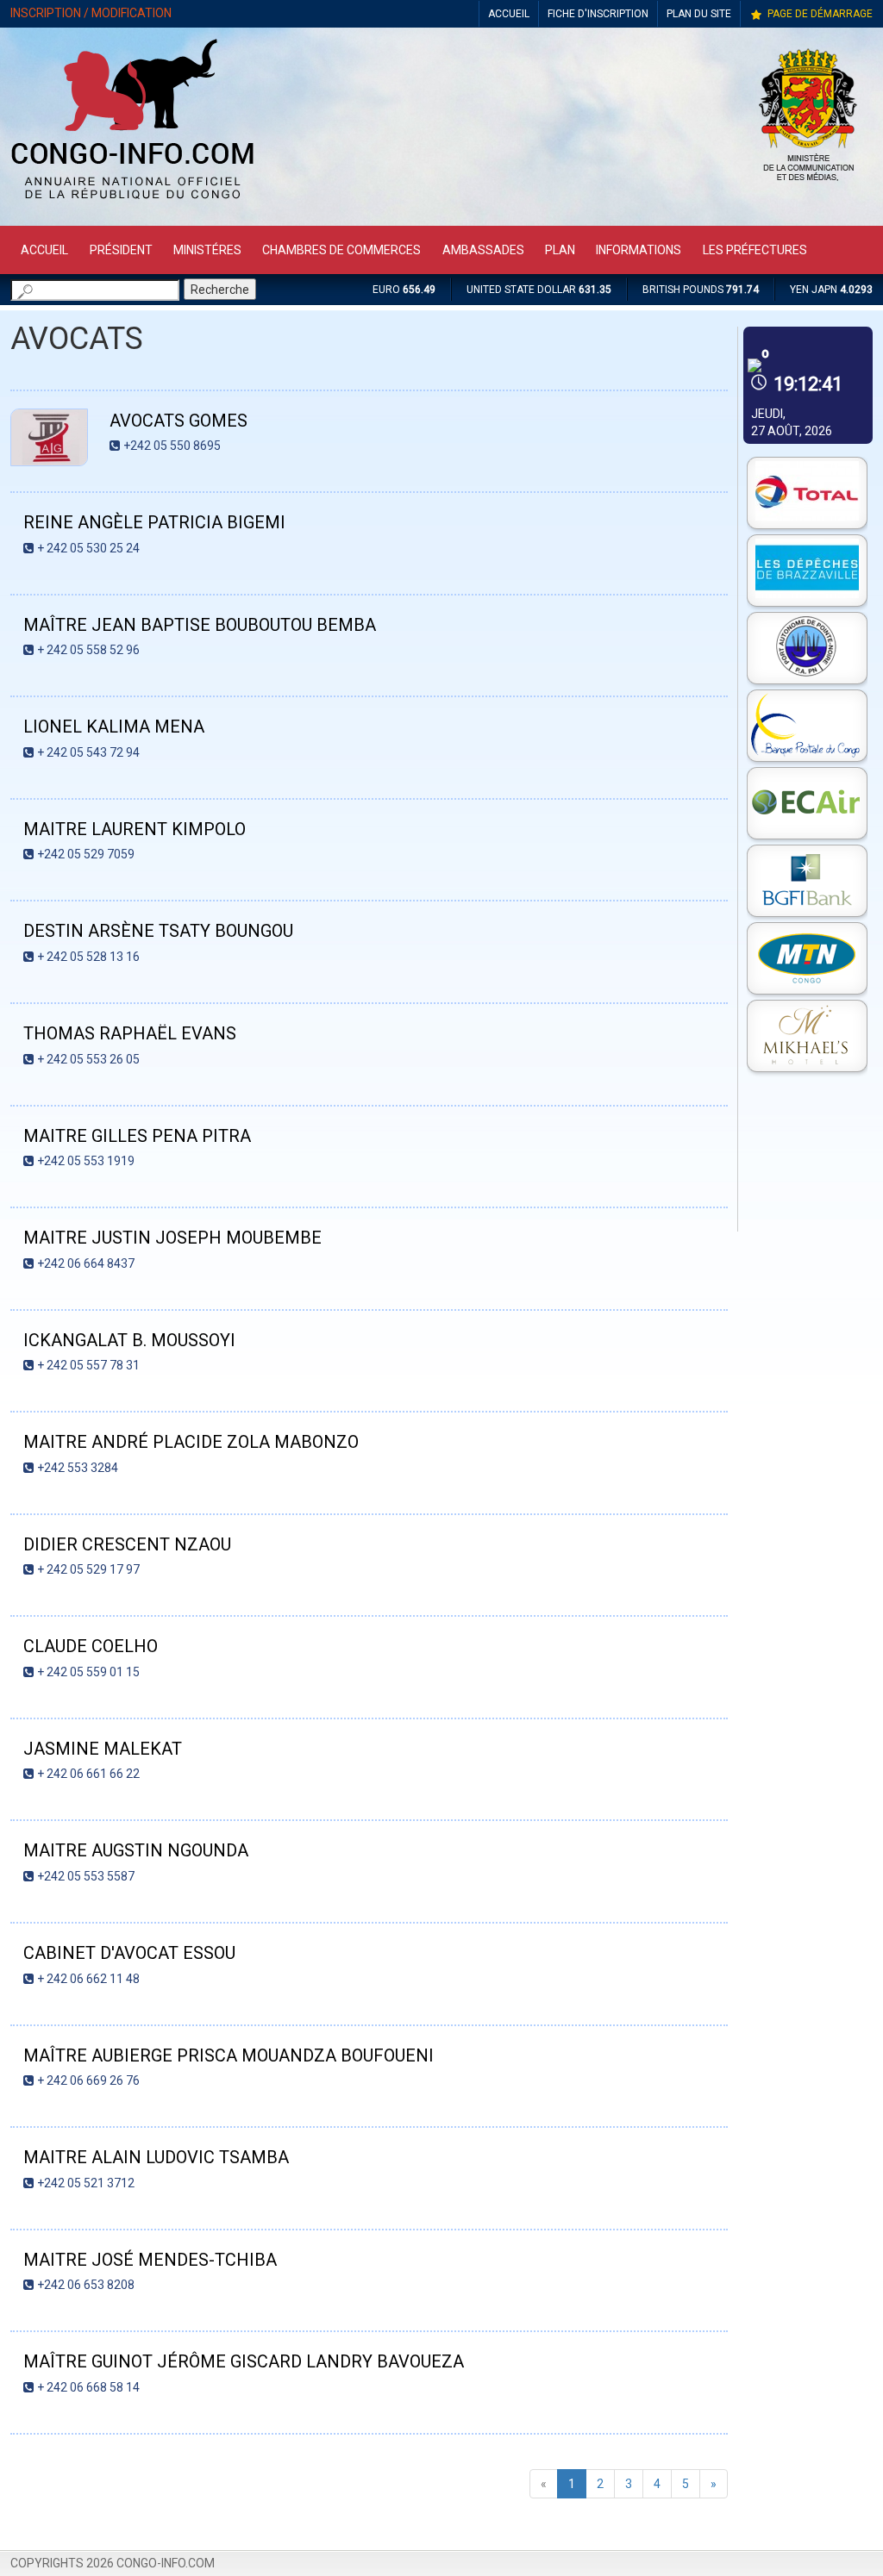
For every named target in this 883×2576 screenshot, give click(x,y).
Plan (560, 250)
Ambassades (483, 250)
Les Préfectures (755, 250)
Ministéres (207, 250)
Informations (639, 250)
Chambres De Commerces (341, 250)
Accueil (44, 250)
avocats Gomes (178, 421)
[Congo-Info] (133, 204)
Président (121, 250)
